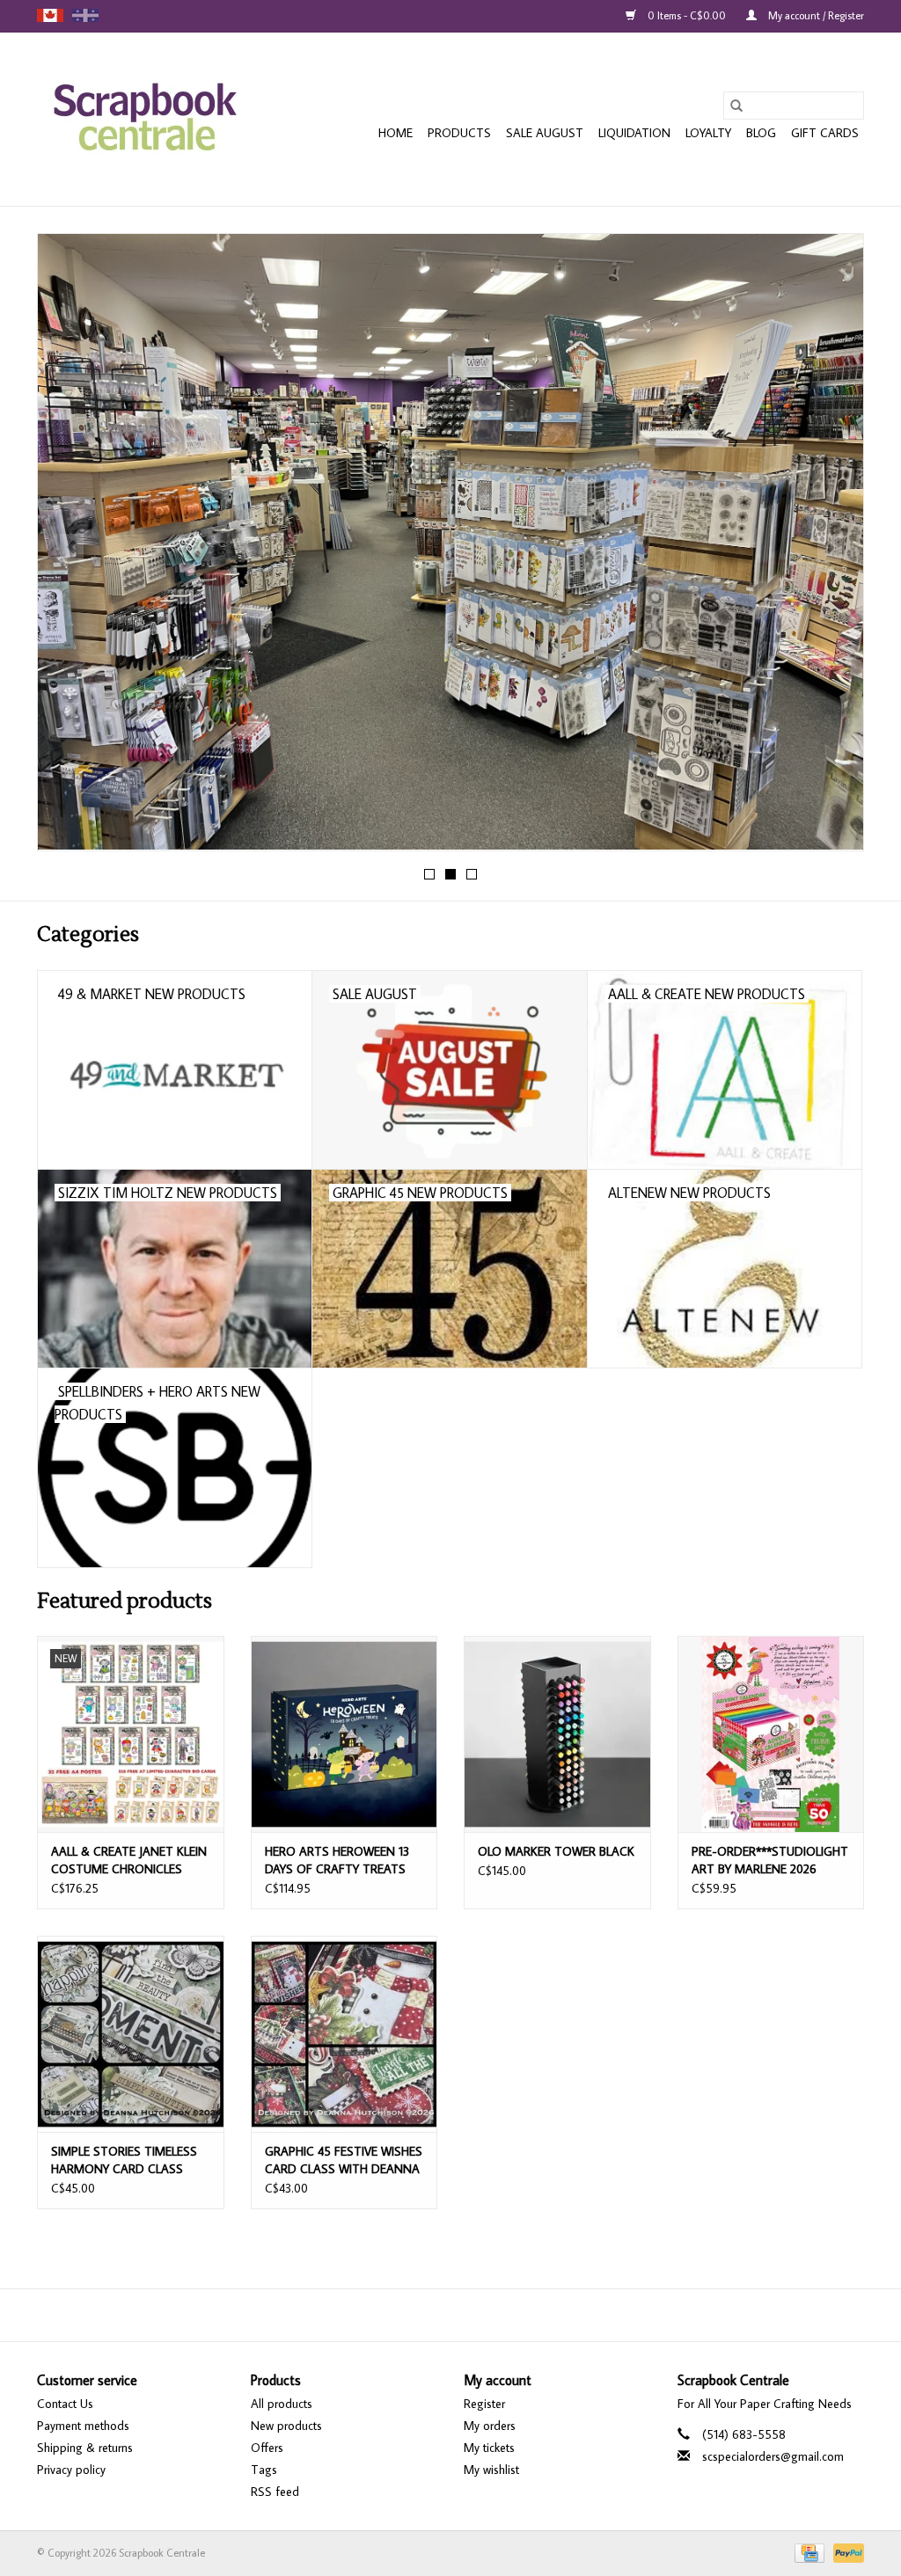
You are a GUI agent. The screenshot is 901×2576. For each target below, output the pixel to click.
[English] (50, 15)
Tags (264, 2470)
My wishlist (491, 2470)
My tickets (489, 2448)
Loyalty (708, 133)
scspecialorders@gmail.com (773, 2456)
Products (459, 133)
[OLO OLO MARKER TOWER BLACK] (557, 1734)
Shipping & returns (85, 2448)
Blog (761, 133)
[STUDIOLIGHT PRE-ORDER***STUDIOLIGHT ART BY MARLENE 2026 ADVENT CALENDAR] (771, 1734)
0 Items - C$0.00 (687, 15)
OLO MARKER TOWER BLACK (556, 1851)
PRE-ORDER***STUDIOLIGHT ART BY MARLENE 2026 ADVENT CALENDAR (770, 1861)
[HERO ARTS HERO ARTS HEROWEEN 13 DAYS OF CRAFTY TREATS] (344, 1734)
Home (396, 133)
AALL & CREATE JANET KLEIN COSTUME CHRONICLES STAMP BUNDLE (129, 1861)
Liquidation (634, 133)
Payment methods (83, 2426)
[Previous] (72, 548)
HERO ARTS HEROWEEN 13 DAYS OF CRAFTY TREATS (337, 1860)
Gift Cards (825, 133)
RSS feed (275, 2492)
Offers (267, 2448)
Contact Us (65, 2404)
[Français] (85, 15)
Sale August (545, 133)
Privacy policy (71, 2470)
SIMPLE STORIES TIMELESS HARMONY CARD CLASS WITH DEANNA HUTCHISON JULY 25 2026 (127, 2160)
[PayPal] (846, 2551)
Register (484, 2404)
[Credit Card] (808, 2551)
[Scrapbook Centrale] (145, 119)
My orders (490, 2426)
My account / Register (815, 15)
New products (286, 2426)
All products (282, 2404)
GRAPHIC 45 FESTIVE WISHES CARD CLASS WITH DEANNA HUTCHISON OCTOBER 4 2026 (344, 2160)
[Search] (736, 106)
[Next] (829, 548)
